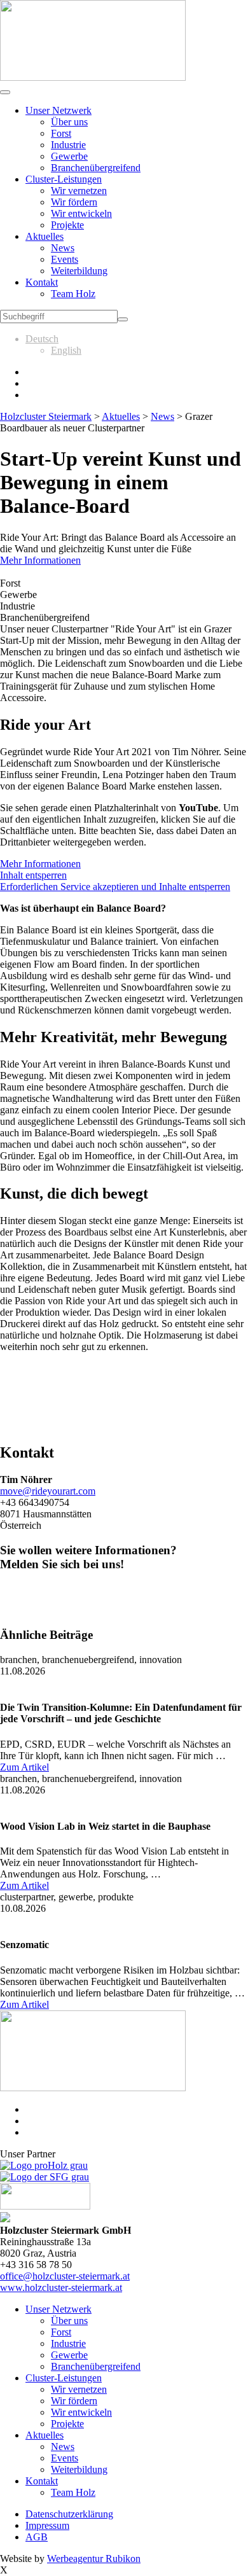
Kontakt (42, 282)
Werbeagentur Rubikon (94, 2559)
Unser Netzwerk (59, 110)
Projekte (67, 225)
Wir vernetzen (79, 191)
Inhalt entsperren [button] (33, 875)
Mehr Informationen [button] (40, 864)
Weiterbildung (79, 271)
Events (65, 259)
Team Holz (73, 294)
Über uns (69, 122)
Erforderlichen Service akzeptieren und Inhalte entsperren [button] (115, 887)
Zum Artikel (24, 1767)
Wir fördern (74, 202)
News (63, 248)
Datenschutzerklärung (69, 2514)
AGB (37, 2537)
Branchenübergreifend (96, 168)
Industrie (68, 145)
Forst (61, 133)
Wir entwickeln (81, 213)
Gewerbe (69, 156)
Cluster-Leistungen (64, 179)
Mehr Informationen (40, 560)
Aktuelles (45, 236)
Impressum (47, 2525)
